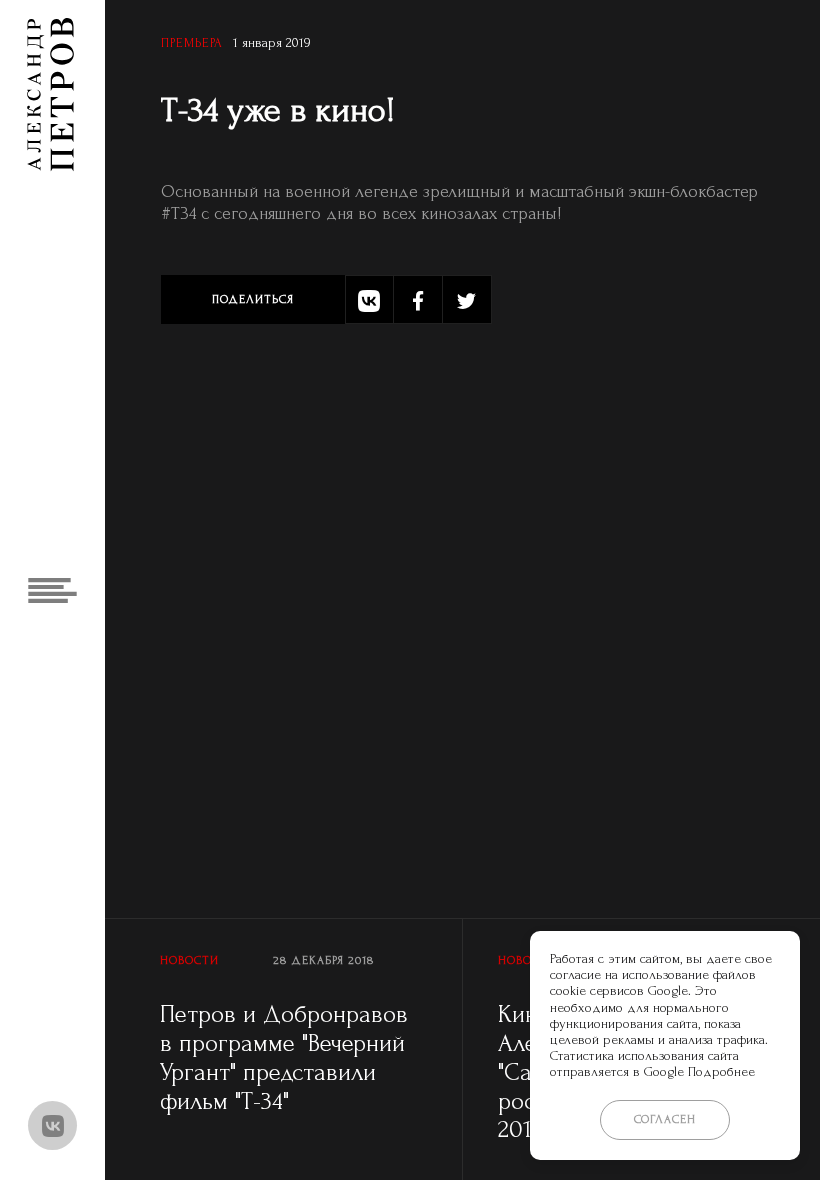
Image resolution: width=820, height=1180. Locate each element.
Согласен (665, 1119)
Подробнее (721, 1071)
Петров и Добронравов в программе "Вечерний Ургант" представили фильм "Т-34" (284, 1057)
